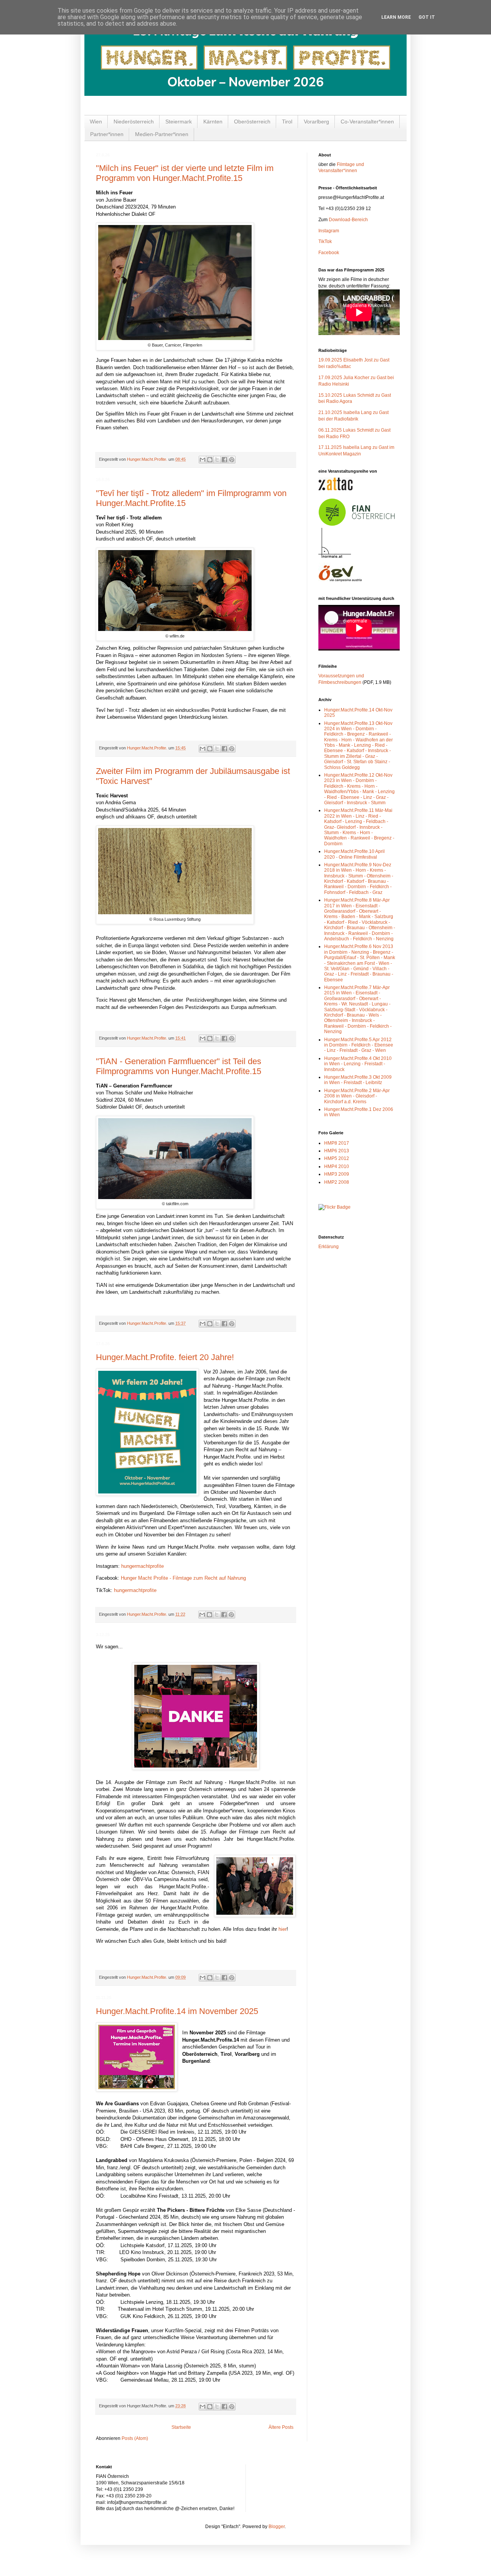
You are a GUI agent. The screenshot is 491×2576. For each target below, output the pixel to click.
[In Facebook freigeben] (224, 460)
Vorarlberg (316, 122)
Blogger (277, 2527)
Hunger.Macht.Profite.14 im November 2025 (177, 2011)
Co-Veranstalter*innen (367, 122)
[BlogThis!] (210, 460)
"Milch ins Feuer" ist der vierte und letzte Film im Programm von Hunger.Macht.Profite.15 (185, 173)
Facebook (329, 253)
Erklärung (329, 1247)
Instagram (329, 231)
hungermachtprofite (143, 1566)
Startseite (181, 2427)
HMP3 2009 (337, 1174)
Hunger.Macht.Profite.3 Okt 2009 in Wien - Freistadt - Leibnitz (358, 1080)
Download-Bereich (348, 220)
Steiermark (179, 122)
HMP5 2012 (337, 1158)
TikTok (325, 242)
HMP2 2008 (337, 1182)
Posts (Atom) (135, 2438)
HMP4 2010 (337, 1166)
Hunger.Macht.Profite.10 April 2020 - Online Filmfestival (354, 854)
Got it (427, 17)
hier (283, 1929)
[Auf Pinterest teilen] (232, 460)
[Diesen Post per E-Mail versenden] (203, 460)
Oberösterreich (252, 122)
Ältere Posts (281, 2427)
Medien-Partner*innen (162, 134)
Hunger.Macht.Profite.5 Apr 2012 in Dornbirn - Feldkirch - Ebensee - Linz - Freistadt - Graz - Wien (359, 1045)
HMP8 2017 (337, 1143)
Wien (96, 122)
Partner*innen (107, 134)
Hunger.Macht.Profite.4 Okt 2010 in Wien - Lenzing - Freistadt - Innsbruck (358, 1064)
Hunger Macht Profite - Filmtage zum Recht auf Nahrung (183, 1578)
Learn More (396, 17)
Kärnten (213, 122)
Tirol (287, 122)
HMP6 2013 (337, 1151)
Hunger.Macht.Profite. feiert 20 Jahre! (165, 1357)
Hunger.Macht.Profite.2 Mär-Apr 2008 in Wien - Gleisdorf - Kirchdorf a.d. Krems (357, 1096)
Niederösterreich (134, 122)
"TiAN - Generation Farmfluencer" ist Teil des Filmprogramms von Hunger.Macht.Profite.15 (179, 1066)
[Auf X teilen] (217, 460)
